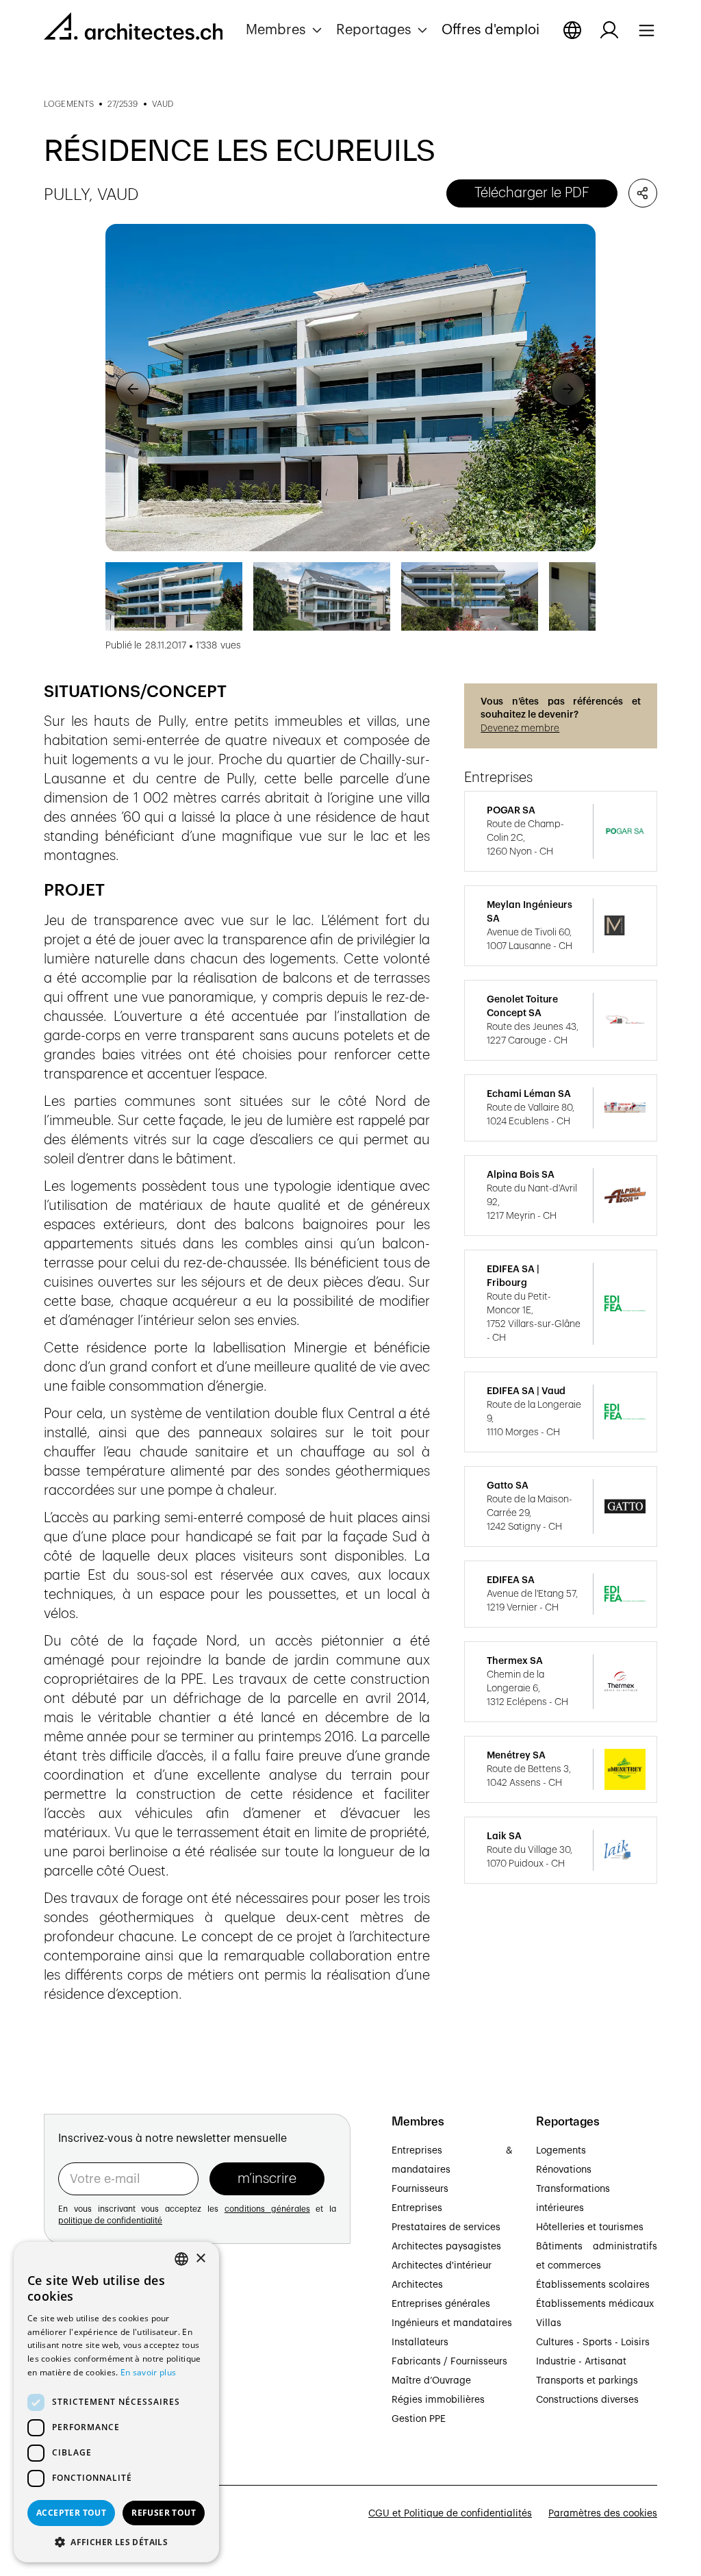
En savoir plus (148, 2372)
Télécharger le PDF (532, 193)
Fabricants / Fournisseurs (449, 2362)
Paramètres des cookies (603, 2514)
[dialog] (116, 2402)
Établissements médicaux (595, 2304)
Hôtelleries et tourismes (590, 2227)
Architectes (417, 2285)
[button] (285, 30)
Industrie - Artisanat (581, 2362)
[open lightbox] (351, 388)
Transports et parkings (587, 2381)
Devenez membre (520, 729)
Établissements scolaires (593, 2285)
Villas (549, 2323)
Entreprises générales (441, 2304)
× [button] (200, 2259)
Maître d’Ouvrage (431, 2381)
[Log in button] (609, 30)
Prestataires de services (446, 2227)
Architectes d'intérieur (442, 2266)
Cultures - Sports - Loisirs (593, 2343)
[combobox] (181, 2259)
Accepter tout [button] (71, 2513)
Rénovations (564, 2170)
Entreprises (417, 2208)
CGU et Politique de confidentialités (450, 2514)
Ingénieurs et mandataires (452, 2323)
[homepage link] (133, 29)
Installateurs (420, 2343)
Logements (561, 2151)
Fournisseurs (420, 2189)
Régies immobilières (438, 2400)
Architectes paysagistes (446, 2247)
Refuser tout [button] (164, 2513)
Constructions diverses (587, 2400)
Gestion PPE (419, 2419)
